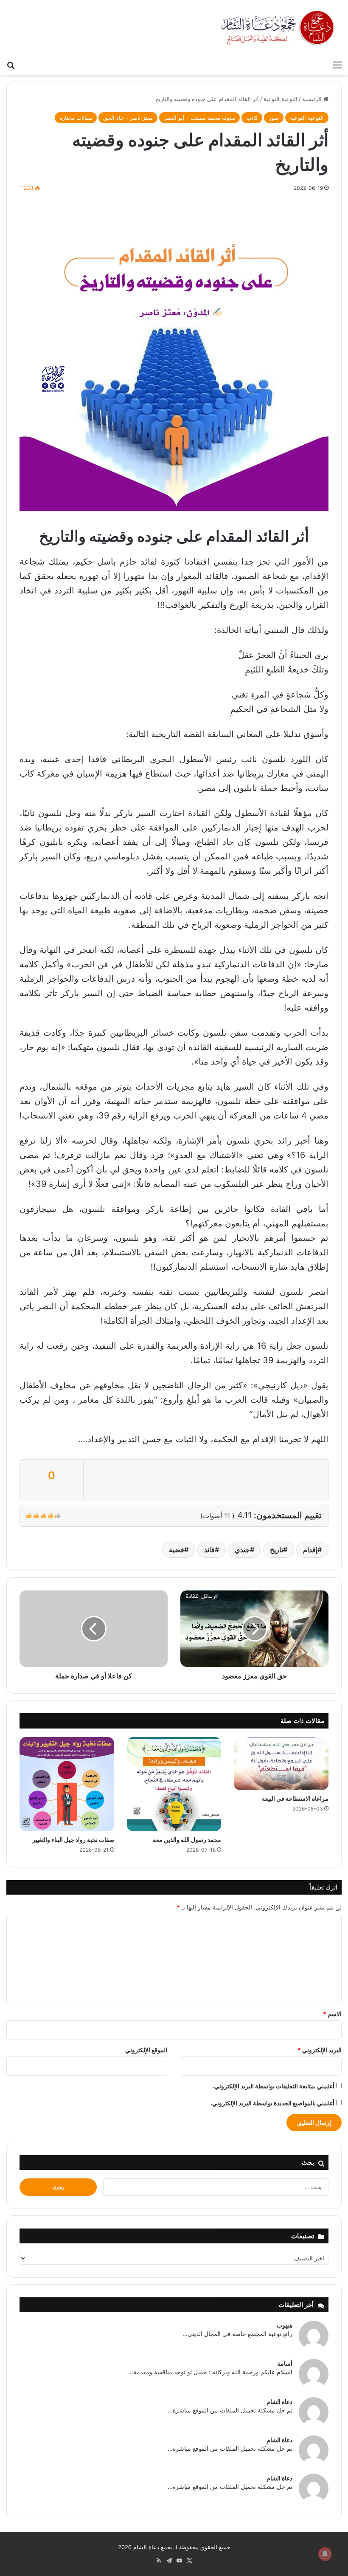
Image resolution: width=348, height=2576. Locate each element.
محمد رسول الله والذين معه (187, 1840)
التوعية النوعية (281, 99)
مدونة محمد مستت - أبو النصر (199, 118)
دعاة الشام (279, 2402)
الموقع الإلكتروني (146, 2050)
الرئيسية (313, 99)
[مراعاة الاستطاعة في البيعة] (281, 1764)
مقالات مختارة (76, 118)
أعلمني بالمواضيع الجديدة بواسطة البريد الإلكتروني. (272, 2103)
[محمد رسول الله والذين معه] (174, 1784)
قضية (177, 1550)
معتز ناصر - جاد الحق (128, 118)
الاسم (332, 2014)
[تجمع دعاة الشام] (278, 28)
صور (274, 118)
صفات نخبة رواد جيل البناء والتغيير (73, 1840)
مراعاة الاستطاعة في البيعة (295, 1798)
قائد (209, 1550)
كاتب (252, 118)
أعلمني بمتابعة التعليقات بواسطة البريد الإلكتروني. (274, 2086)
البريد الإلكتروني (320, 2050)
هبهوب (285, 2325)
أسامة (285, 2363)
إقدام (310, 1550)
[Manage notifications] (325, 2554)
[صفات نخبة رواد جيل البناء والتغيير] (67, 1784)
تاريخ (276, 1550)
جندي (242, 1550)
